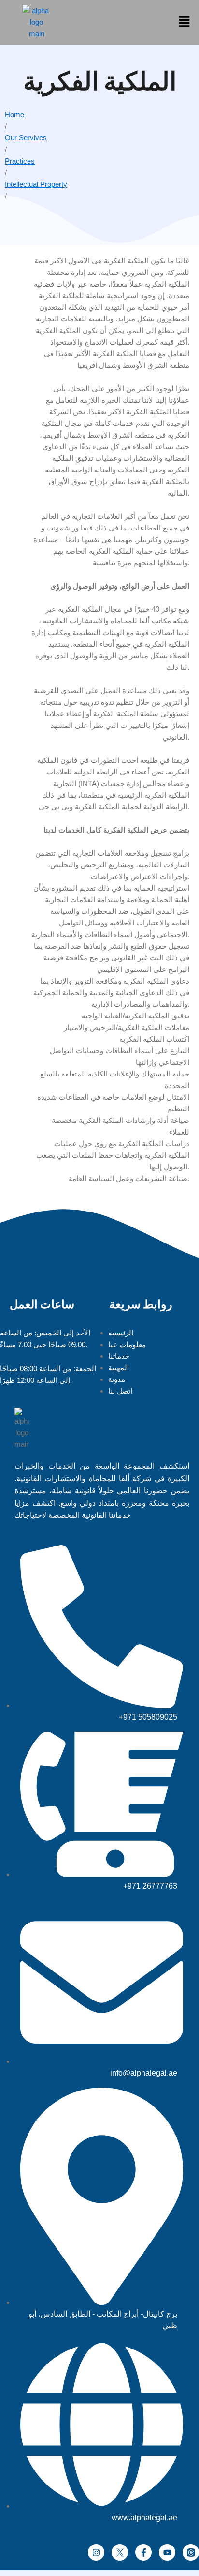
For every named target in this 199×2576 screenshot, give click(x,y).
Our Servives (26, 138)
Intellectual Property (36, 184)
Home (14, 114)
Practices (20, 161)
